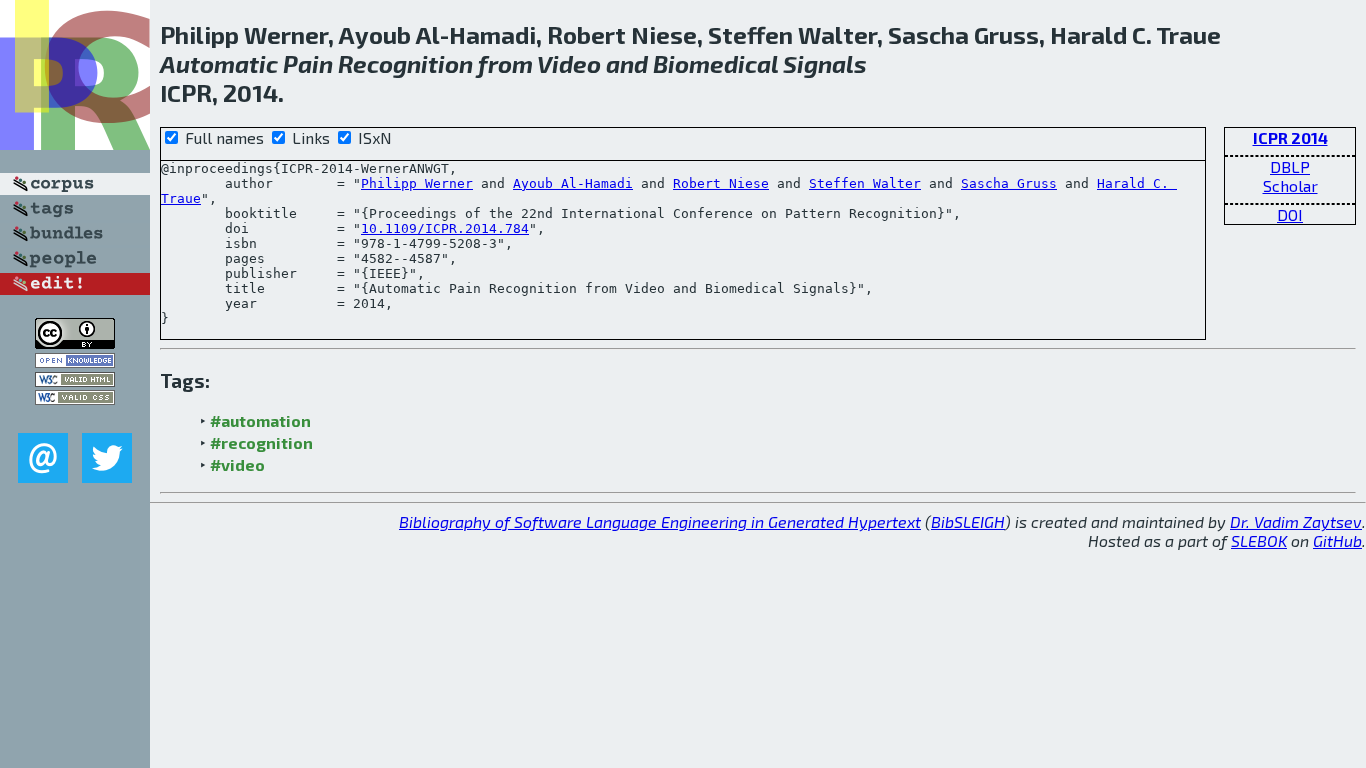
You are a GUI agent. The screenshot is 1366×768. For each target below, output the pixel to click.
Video (569, 63)
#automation (260, 420)
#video (237, 464)
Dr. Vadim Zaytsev (1296, 521)
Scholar (1290, 185)
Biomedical (715, 63)
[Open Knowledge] (75, 361)
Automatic (219, 63)
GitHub (1337, 540)
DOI (1290, 214)
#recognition (261, 442)
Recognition (405, 63)
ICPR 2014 (1290, 137)
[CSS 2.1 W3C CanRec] (75, 418)
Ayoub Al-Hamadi (573, 183)
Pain (308, 63)
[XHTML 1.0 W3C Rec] (75, 380)
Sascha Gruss (1009, 183)
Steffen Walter (865, 183)
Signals (825, 63)
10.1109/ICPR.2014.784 (445, 228)
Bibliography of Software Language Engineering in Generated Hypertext (660, 521)
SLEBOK (1259, 540)
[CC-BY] (75, 342)
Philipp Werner (417, 183)
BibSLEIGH (968, 521)
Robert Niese (721, 183)
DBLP (1290, 166)
